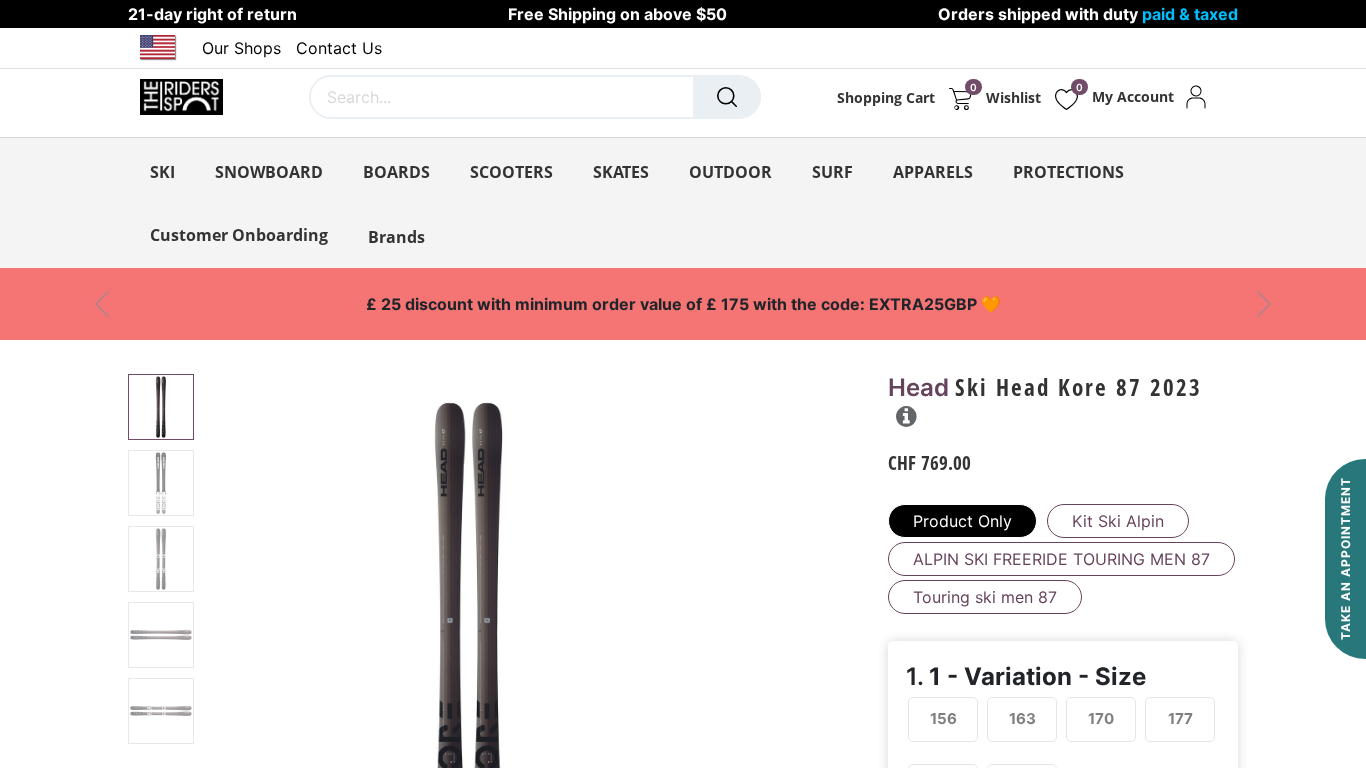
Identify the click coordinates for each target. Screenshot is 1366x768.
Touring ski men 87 (985, 597)
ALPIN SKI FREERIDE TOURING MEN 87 (1061, 559)
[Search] (727, 97)
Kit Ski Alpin (1118, 521)
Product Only (962, 521)
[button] (242, 624)
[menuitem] (239, 235)
